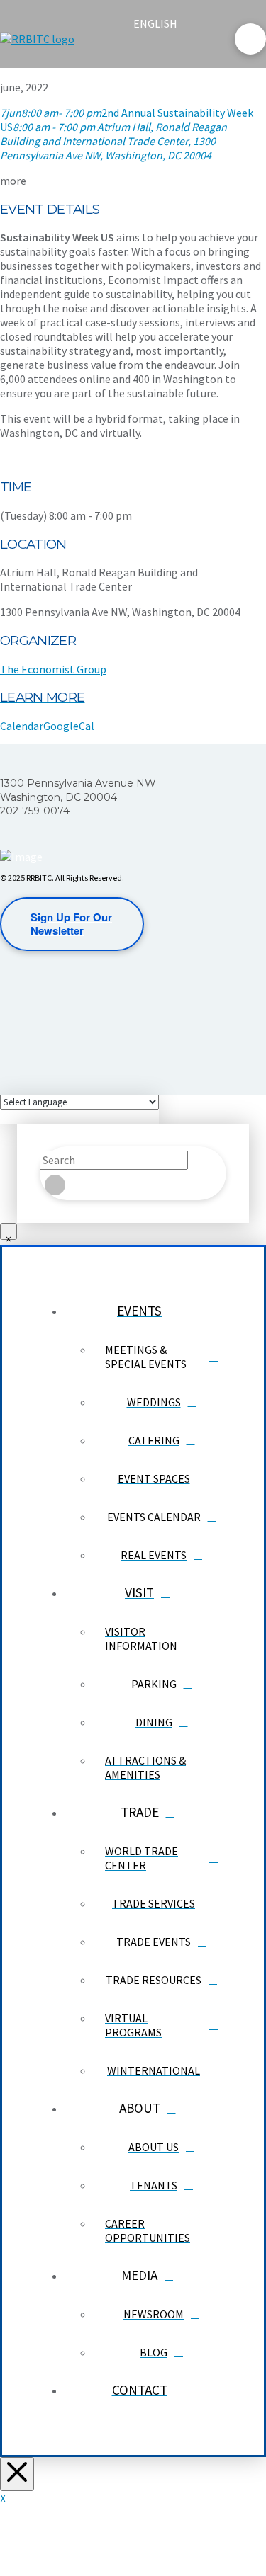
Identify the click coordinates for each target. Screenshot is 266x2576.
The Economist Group (53, 669)
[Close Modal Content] (9, 1231)
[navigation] (164, 23)
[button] (145, 51)
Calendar (22, 726)
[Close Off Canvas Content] (17, 2474)
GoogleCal (69, 726)
